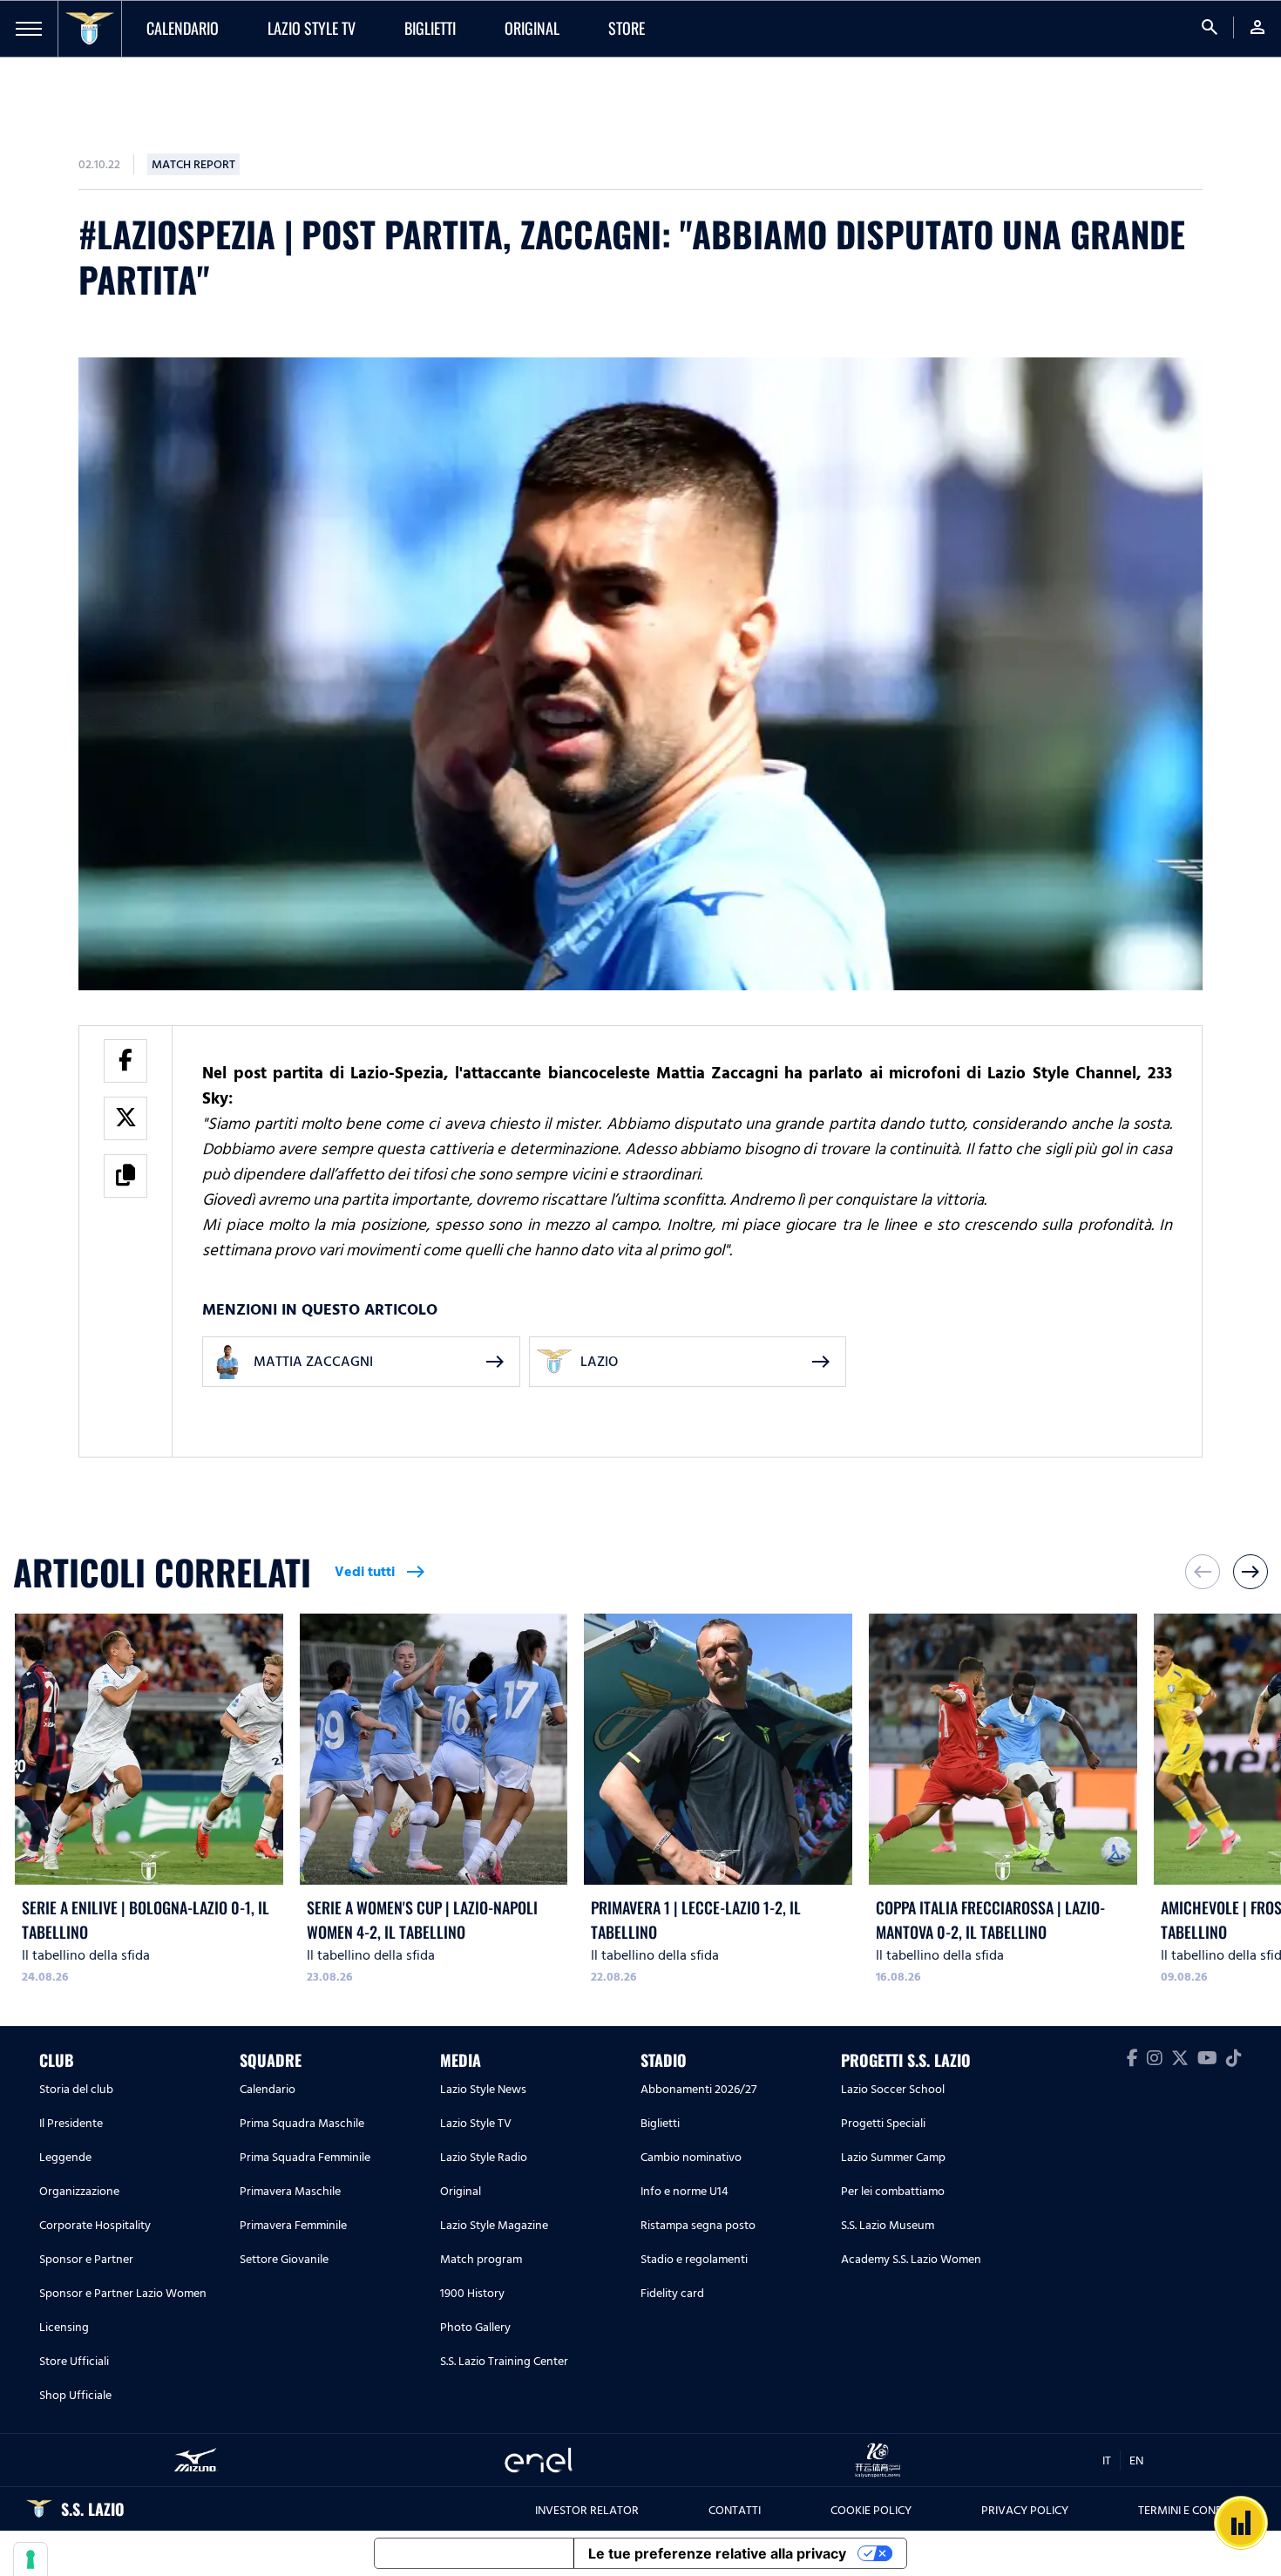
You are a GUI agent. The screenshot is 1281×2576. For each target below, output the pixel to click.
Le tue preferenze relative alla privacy (717, 2553)
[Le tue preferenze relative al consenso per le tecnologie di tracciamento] (30, 2559)
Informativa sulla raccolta (474, 2553)
